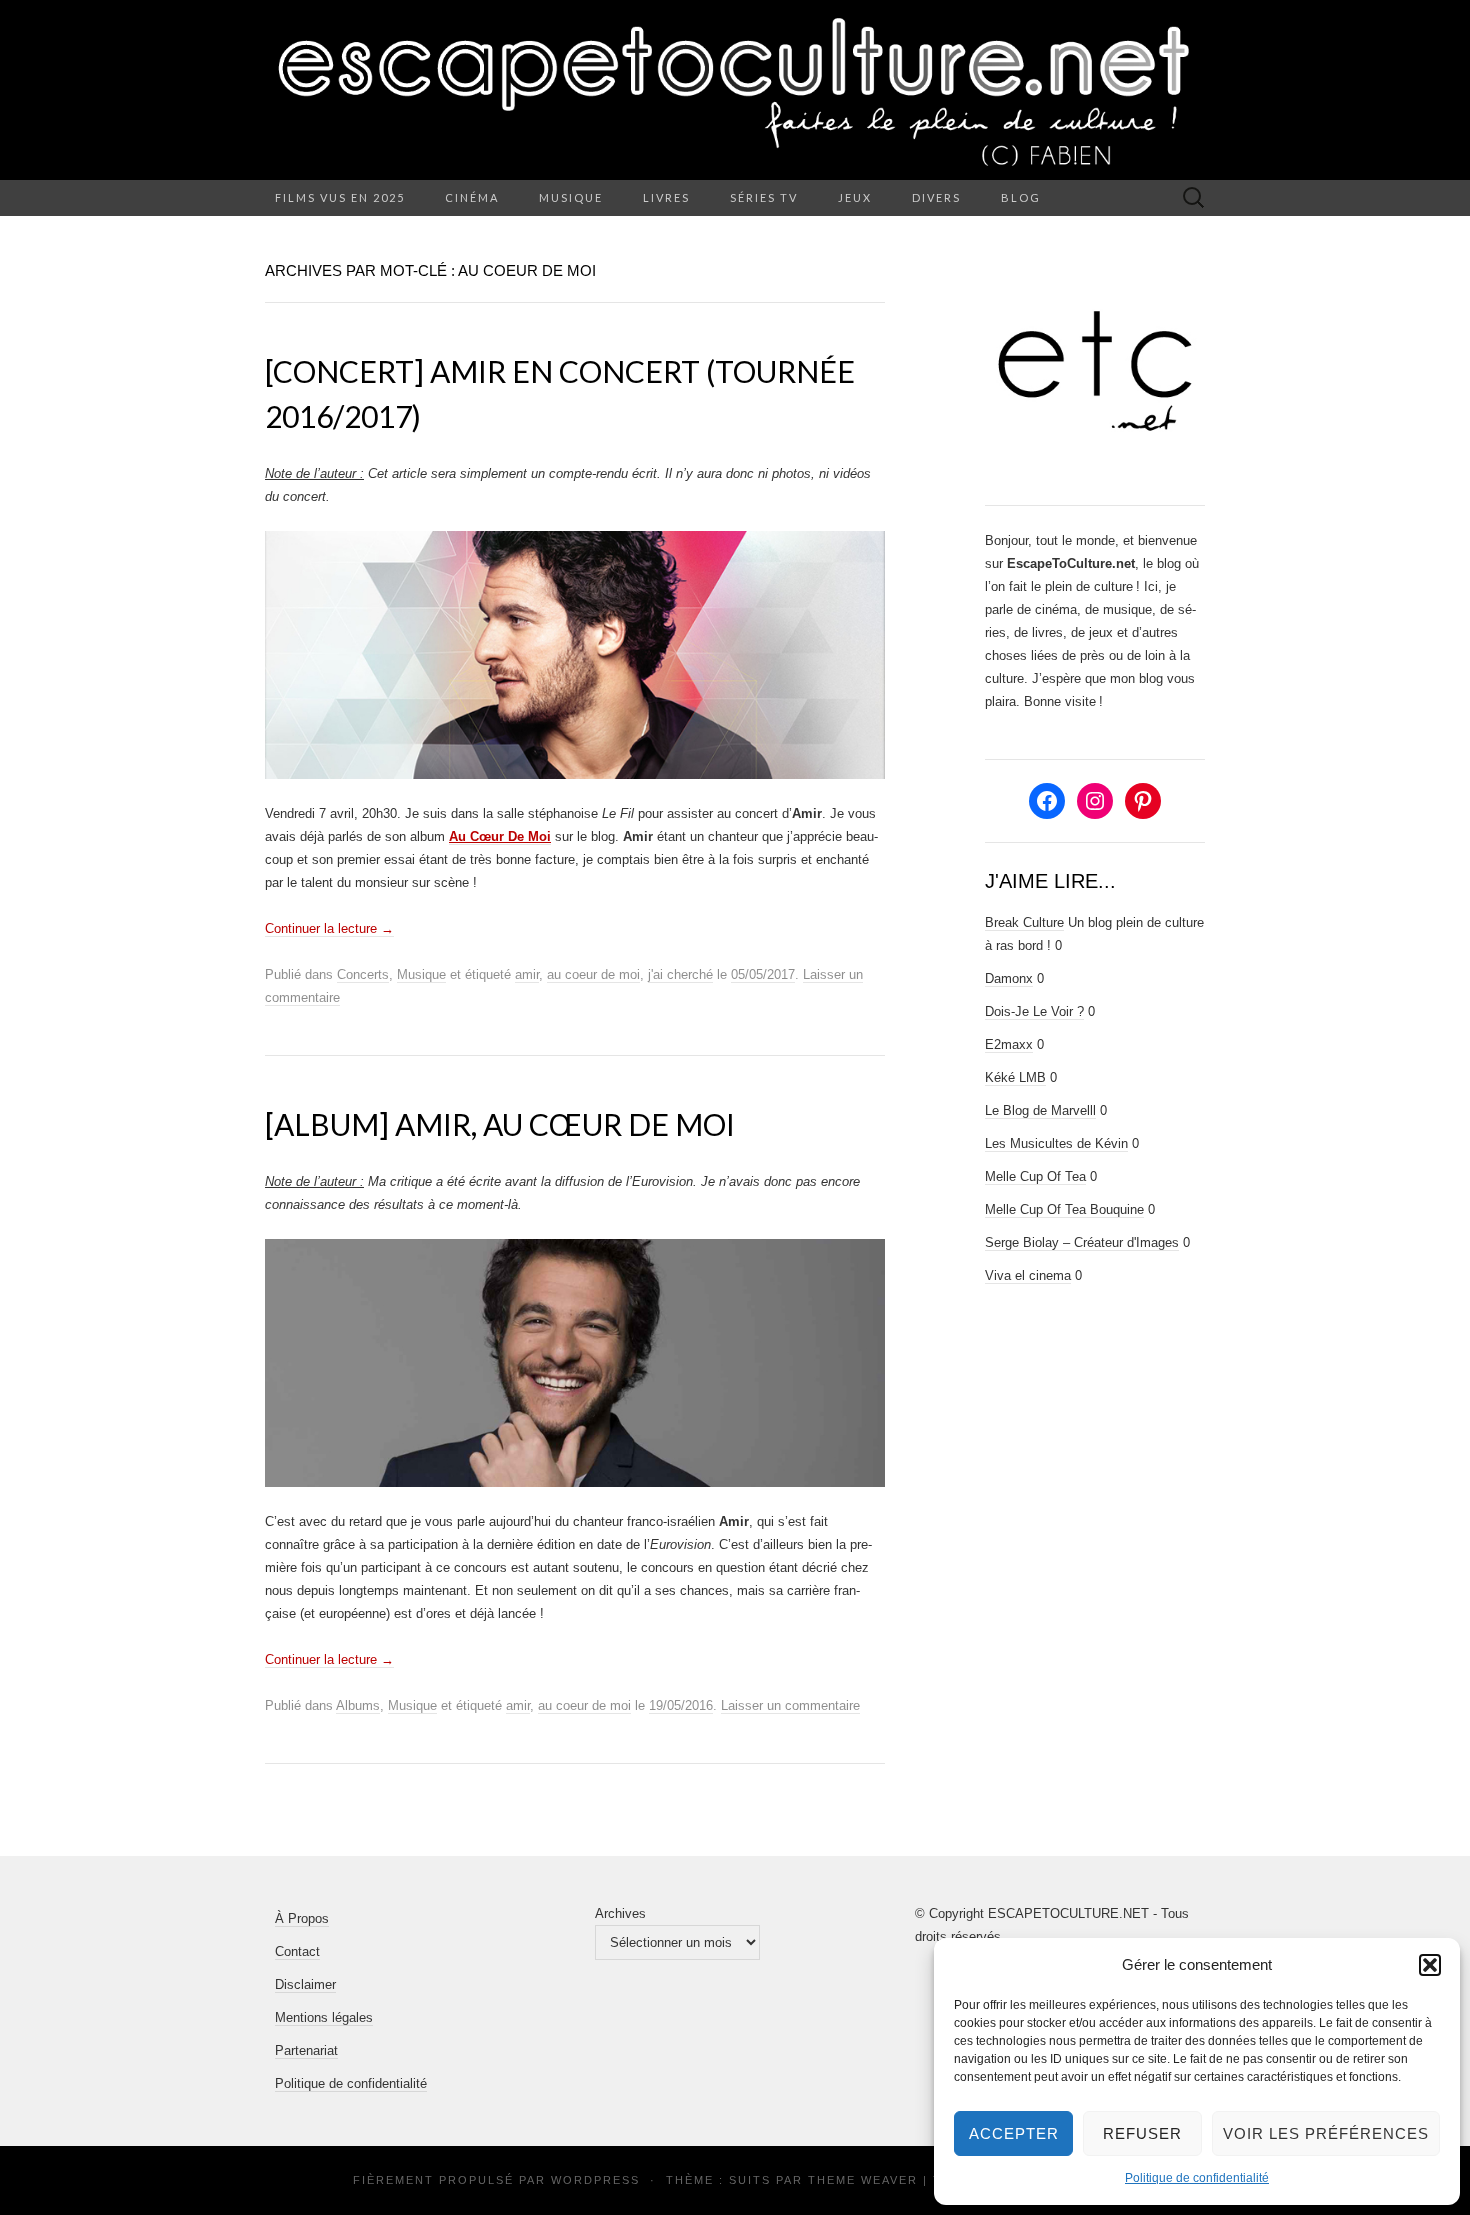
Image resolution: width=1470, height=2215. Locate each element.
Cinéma (472, 197)
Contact (297, 1951)
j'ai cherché (680, 974)
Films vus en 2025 (340, 197)
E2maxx (1009, 1044)
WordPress (595, 2180)
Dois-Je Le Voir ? (1034, 1011)
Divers (936, 197)
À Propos (302, 1918)
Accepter (1014, 2133)
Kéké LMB (1015, 1077)
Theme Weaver (863, 2180)
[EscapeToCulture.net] (735, 90)
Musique (571, 197)
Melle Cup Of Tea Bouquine (1064, 1209)
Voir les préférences (1326, 2133)
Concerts (363, 974)
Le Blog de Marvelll (1040, 1110)
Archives (620, 1913)
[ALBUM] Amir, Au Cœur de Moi (500, 1124)
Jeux (855, 197)
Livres (666, 197)
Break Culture (1024, 922)
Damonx (1009, 978)
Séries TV (764, 197)
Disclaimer (305, 1984)
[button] (1430, 1965)
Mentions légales (324, 2017)
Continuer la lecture (329, 928)
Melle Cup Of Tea (1035, 1176)
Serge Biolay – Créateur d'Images (1082, 1242)
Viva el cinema (1028, 1275)
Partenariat (306, 2050)
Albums (358, 1705)
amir (527, 974)
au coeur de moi (593, 974)
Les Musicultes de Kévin (1056, 1143)
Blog (1021, 197)
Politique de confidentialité (1197, 2178)
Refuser (1142, 2133)
